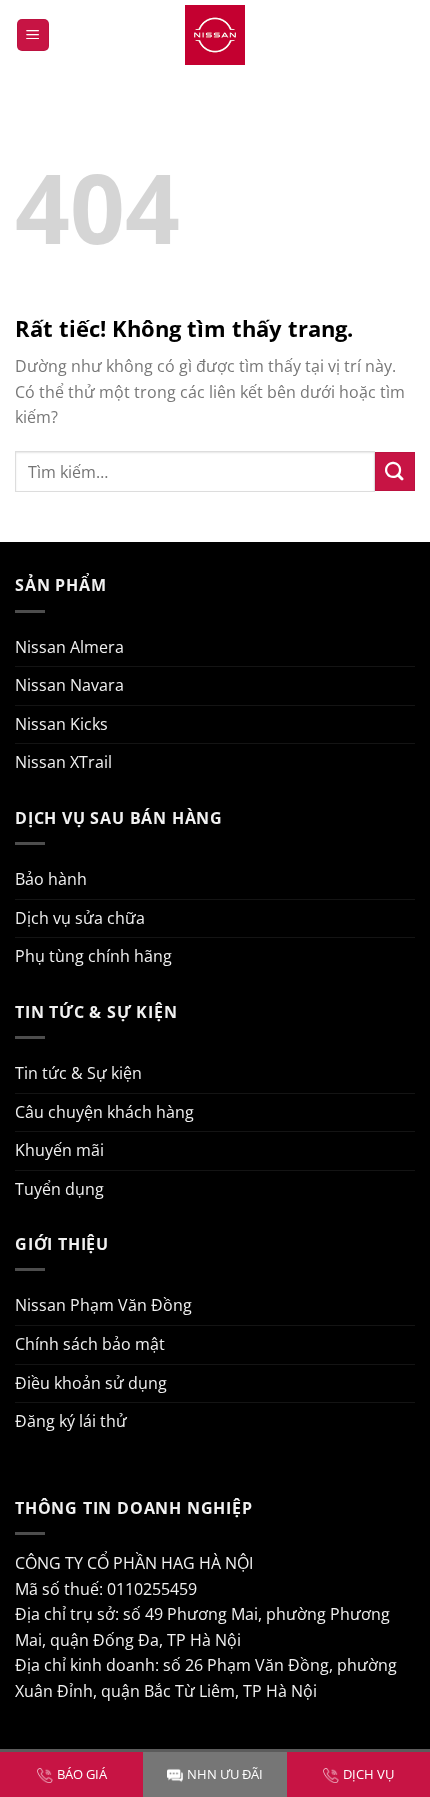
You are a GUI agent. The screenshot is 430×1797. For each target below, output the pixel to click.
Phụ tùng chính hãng (93, 956)
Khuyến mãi (59, 1150)
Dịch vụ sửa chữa (80, 918)
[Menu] (33, 35)
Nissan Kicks (61, 724)
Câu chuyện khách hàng (104, 1112)
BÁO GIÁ (82, 1774)
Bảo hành (51, 879)
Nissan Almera (69, 647)
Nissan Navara (69, 685)
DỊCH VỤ (368, 1774)
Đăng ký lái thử (71, 1421)
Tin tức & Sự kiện (78, 1073)
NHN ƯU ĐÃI (225, 1774)
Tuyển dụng (59, 1189)
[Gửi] (395, 471)
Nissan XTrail (63, 762)
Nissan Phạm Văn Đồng (103, 1305)
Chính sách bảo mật (90, 1344)
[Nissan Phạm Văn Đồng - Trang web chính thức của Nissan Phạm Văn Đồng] (215, 35)
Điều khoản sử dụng (91, 1383)
